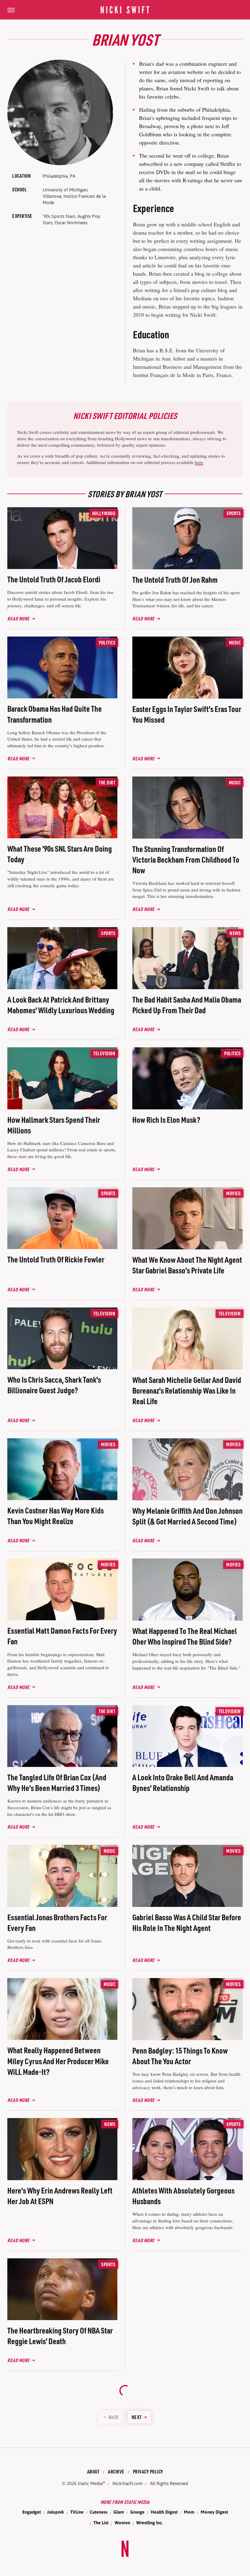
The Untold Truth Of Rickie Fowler (56, 1259)
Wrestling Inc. (150, 2523)
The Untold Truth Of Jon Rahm (175, 579)
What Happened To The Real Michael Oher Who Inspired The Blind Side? (185, 1636)
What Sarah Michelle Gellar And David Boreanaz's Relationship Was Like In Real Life (187, 1390)
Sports (234, 513)
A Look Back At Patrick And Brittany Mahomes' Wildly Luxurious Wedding (61, 1005)
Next (137, 2417)
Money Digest (214, 2512)
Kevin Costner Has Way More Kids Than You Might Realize (55, 1516)
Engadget (32, 2512)
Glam (119, 2512)
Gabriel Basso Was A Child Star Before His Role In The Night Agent (187, 1922)
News (235, 933)
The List (101, 2523)
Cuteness (98, 2512)
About (93, 2471)
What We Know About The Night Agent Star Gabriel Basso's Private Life (187, 1265)
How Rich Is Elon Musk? (166, 1120)
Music (235, 642)
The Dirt (107, 782)
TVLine (77, 2512)
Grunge (137, 2512)
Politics (107, 642)
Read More (18, 618)
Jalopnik (55, 2512)
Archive (116, 2471)
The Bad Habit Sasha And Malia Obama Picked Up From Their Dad (187, 1005)
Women (122, 2523)
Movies (233, 1193)
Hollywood (104, 513)
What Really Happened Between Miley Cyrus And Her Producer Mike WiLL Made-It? (58, 2061)
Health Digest (164, 2512)
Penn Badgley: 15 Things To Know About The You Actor (180, 2056)
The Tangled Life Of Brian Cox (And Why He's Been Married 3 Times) (57, 1782)
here (199, 462)
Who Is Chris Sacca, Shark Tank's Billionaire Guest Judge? (54, 1385)
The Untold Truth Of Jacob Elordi (54, 579)
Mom (189, 2512)
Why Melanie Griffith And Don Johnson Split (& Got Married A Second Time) (187, 1516)
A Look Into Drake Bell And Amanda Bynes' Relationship (183, 1782)
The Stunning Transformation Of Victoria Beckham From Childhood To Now (186, 859)
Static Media (90, 2483)
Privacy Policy (148, 2471)
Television (104, 1053)
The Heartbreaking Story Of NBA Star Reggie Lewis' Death (60, 2336)
